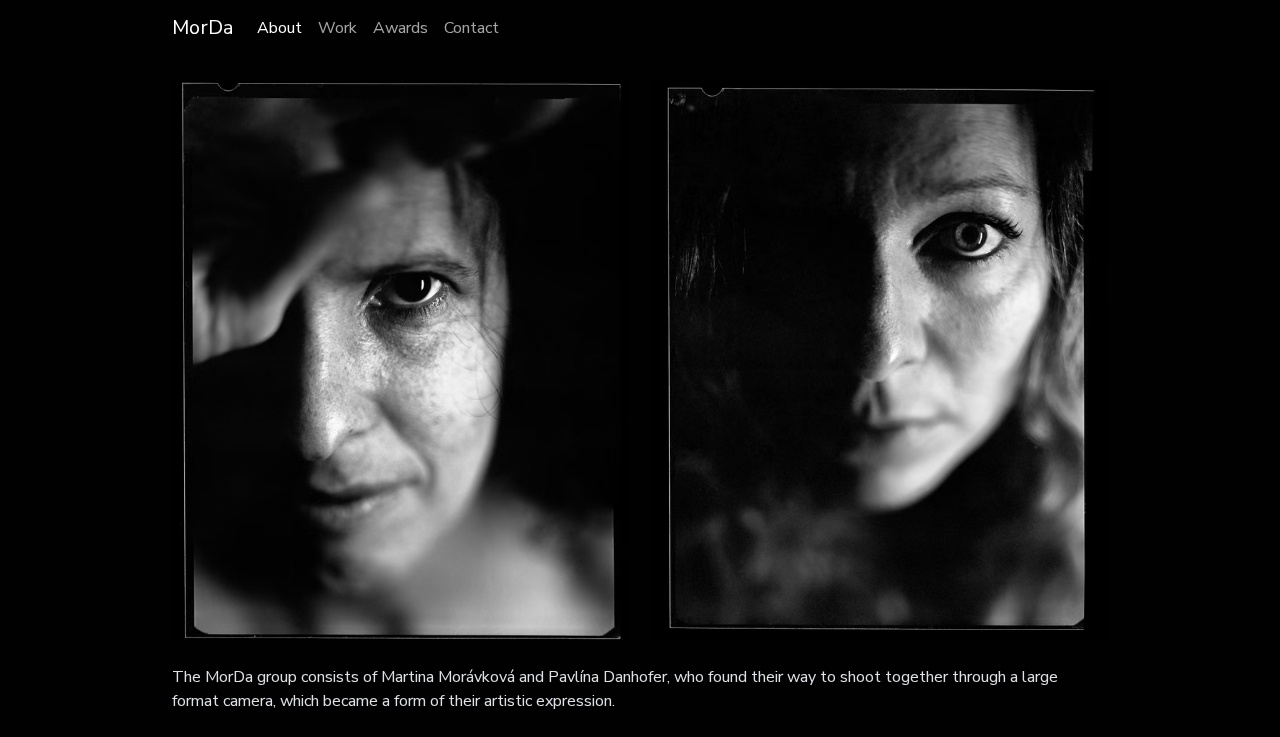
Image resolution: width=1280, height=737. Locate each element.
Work (337, 28)
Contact (471, 28)
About (279, 28)
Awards (400, 28)
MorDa (202, 27)
